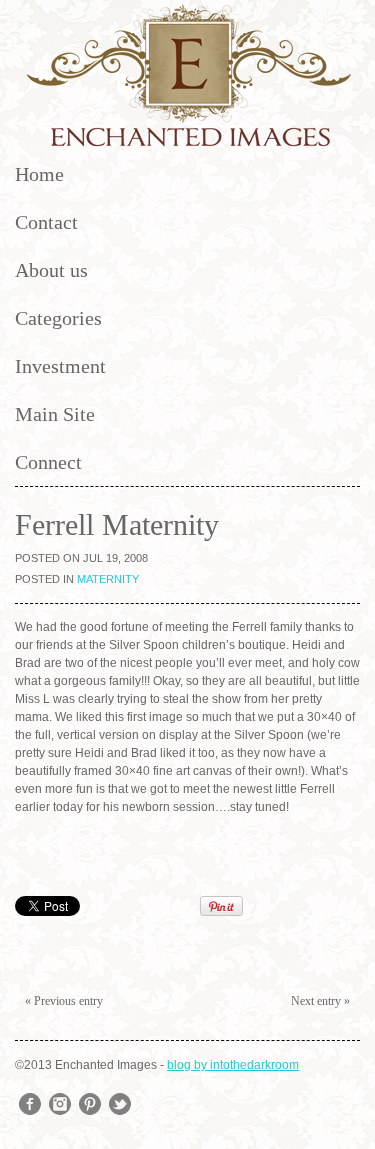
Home (39, 174)
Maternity (108, 579)
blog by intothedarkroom (233, 1065)
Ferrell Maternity (117, 524)
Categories (58, 318)
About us (51, 270)
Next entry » (320, 1001)
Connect (48, 462)
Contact (46, 222)
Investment (60, 366)
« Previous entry (64, 1001)
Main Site (55, 414)
